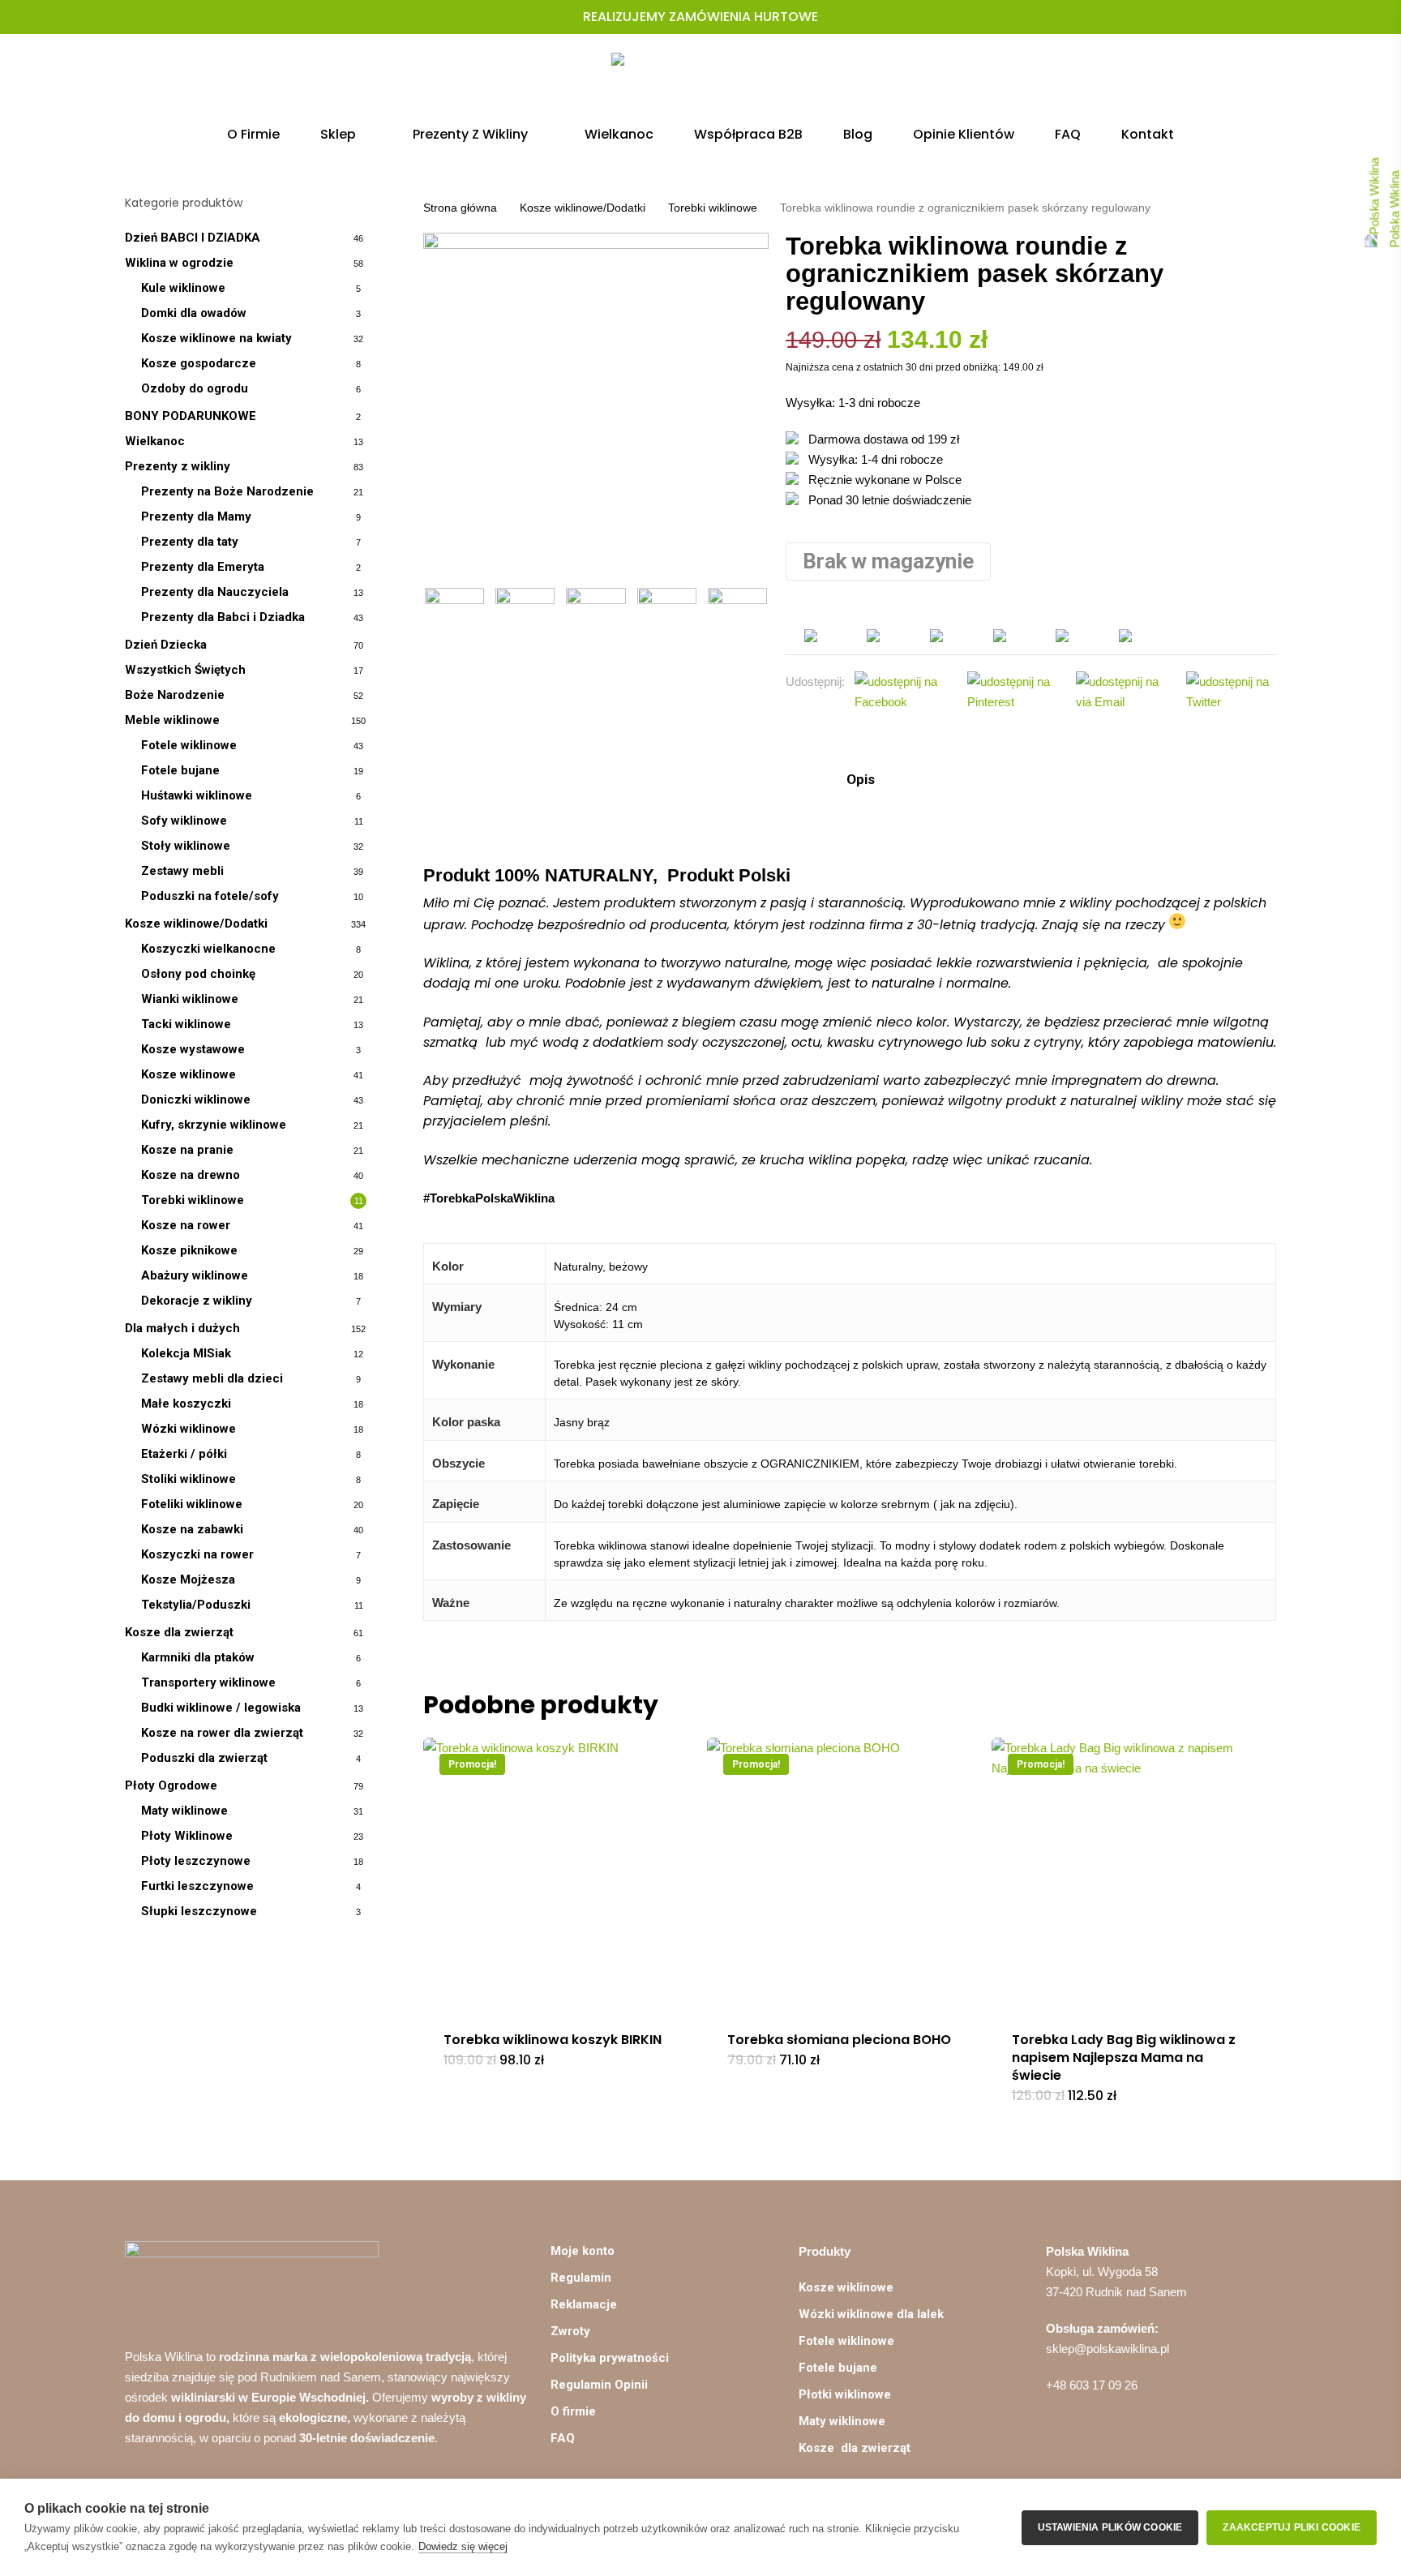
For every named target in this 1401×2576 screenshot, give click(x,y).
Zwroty (570, 2331)
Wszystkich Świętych (185, 670)
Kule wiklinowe (183, 288)
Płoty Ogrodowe (171, 1785)
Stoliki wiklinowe (189, 1479)
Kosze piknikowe (189, 1250)
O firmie (573, 2411)
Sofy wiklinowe (184, 821)
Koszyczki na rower (197, 1554)
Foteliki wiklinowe (192, 1504)
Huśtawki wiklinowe (197, 795)
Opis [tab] (859, 779)
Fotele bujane (180, 770)
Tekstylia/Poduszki (196, 1605)
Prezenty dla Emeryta (203, 567)
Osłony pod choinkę (198, 974)
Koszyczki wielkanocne (208, 949)
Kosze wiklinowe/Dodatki (196, 924)
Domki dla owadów (194, 313)
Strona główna (460, 208)
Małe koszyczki (186, 1404)
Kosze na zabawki (192, 1529)
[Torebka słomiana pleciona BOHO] (844, 1874)
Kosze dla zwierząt (179, 1632)
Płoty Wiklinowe (187, 1836)
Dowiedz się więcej (463, 2546)
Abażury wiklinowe (195, 1275)
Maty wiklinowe (184, 1811)
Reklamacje (584, 2304)
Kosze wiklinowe (189, 1074)
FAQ (563, 2438)
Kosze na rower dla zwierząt (222, 1733)
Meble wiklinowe (172, 720)
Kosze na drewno (191, 1175)
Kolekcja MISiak (186, 1353)
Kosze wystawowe (193, 1049)
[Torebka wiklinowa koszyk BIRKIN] (560, 1874)
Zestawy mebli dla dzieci (212, 1378)
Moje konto (583, 2251)
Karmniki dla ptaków (198, 1657)
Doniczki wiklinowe (196, 1099)
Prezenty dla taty (190, 542)
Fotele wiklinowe (189, 745)
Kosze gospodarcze (199, 363)
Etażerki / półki (184, 1454)
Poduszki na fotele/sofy (210, 896)
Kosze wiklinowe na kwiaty (216, 338)
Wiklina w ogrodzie (179, 263)
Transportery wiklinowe (208, 1682)
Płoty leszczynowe (196, 1861)
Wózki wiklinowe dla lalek (871, 2314)
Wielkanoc (155, 441)
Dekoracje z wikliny (197, 1301)
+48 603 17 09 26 (1092, 2385)
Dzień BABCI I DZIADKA (193, 238)
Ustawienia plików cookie (1110, 2527)
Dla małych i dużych (182, 1328)
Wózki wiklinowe (189, 1429)
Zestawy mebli (182, 871)
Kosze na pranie (187, 1150)
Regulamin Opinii (599, 2385)
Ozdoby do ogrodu (195, 388)
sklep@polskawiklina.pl (1108, 2349)
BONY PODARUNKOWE (191, 416)
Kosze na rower (186, 1225)
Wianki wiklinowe (190, 999)
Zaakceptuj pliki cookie (1292, 2527)
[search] (1184, 81)
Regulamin (581, 2278)
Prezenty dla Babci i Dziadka (223, 617)
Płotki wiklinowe (845, 2394)
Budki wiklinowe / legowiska (221, 1708)
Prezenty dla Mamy (196, 516)
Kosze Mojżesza (188, 1579)
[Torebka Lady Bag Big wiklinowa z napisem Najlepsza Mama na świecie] (1128, 1874)
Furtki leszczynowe (197, 1886)
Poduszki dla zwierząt (204, 1758)
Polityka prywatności (610, 2358)
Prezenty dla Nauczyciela (215, 592)
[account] (1226, 81)
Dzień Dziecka (166, 645)
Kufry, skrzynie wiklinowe (214, 1125)
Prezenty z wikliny (178, 466)
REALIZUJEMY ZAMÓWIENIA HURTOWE (700, 17)
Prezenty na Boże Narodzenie (227, 491)
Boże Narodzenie (175, 695)
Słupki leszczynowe (199, 1911)
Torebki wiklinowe (193, 1200)
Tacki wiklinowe (186, 1024)
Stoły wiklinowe (186, 846)
